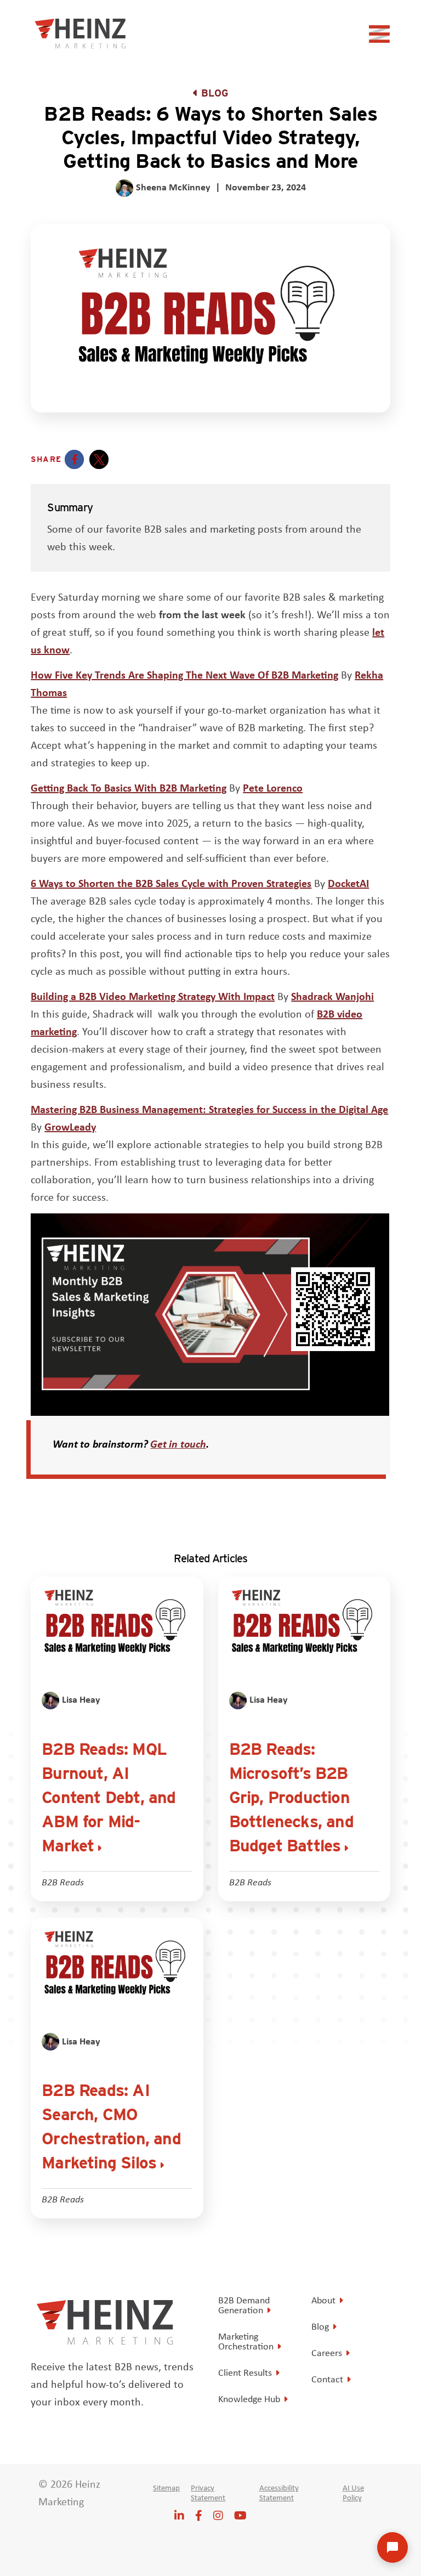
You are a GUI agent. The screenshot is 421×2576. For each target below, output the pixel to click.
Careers (327, 2353)
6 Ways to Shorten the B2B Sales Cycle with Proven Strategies (171, 883)
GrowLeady (70, 1126)
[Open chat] (392, 2547)
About (323, 2300)
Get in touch (178, 1444)
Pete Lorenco (273, 787)
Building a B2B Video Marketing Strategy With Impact (153, 996)
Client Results (245, 2372)
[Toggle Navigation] (381, 37)
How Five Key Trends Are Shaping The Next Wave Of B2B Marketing (184, 674)
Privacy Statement (208, 2493)
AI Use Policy (353, 2493)
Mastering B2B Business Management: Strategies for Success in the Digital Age (209, 1109)
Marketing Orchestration (246, 2341)
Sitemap (166, 2488)
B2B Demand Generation (244, 2305)
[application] (210, 1315)
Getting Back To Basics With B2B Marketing (129, 787)
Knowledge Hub (249, 2399)
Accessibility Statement (279, 2493)
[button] (74, 459)
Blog (215, 93)
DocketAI (348, 883)
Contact (327, 2379)
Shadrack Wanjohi (332, 996)
